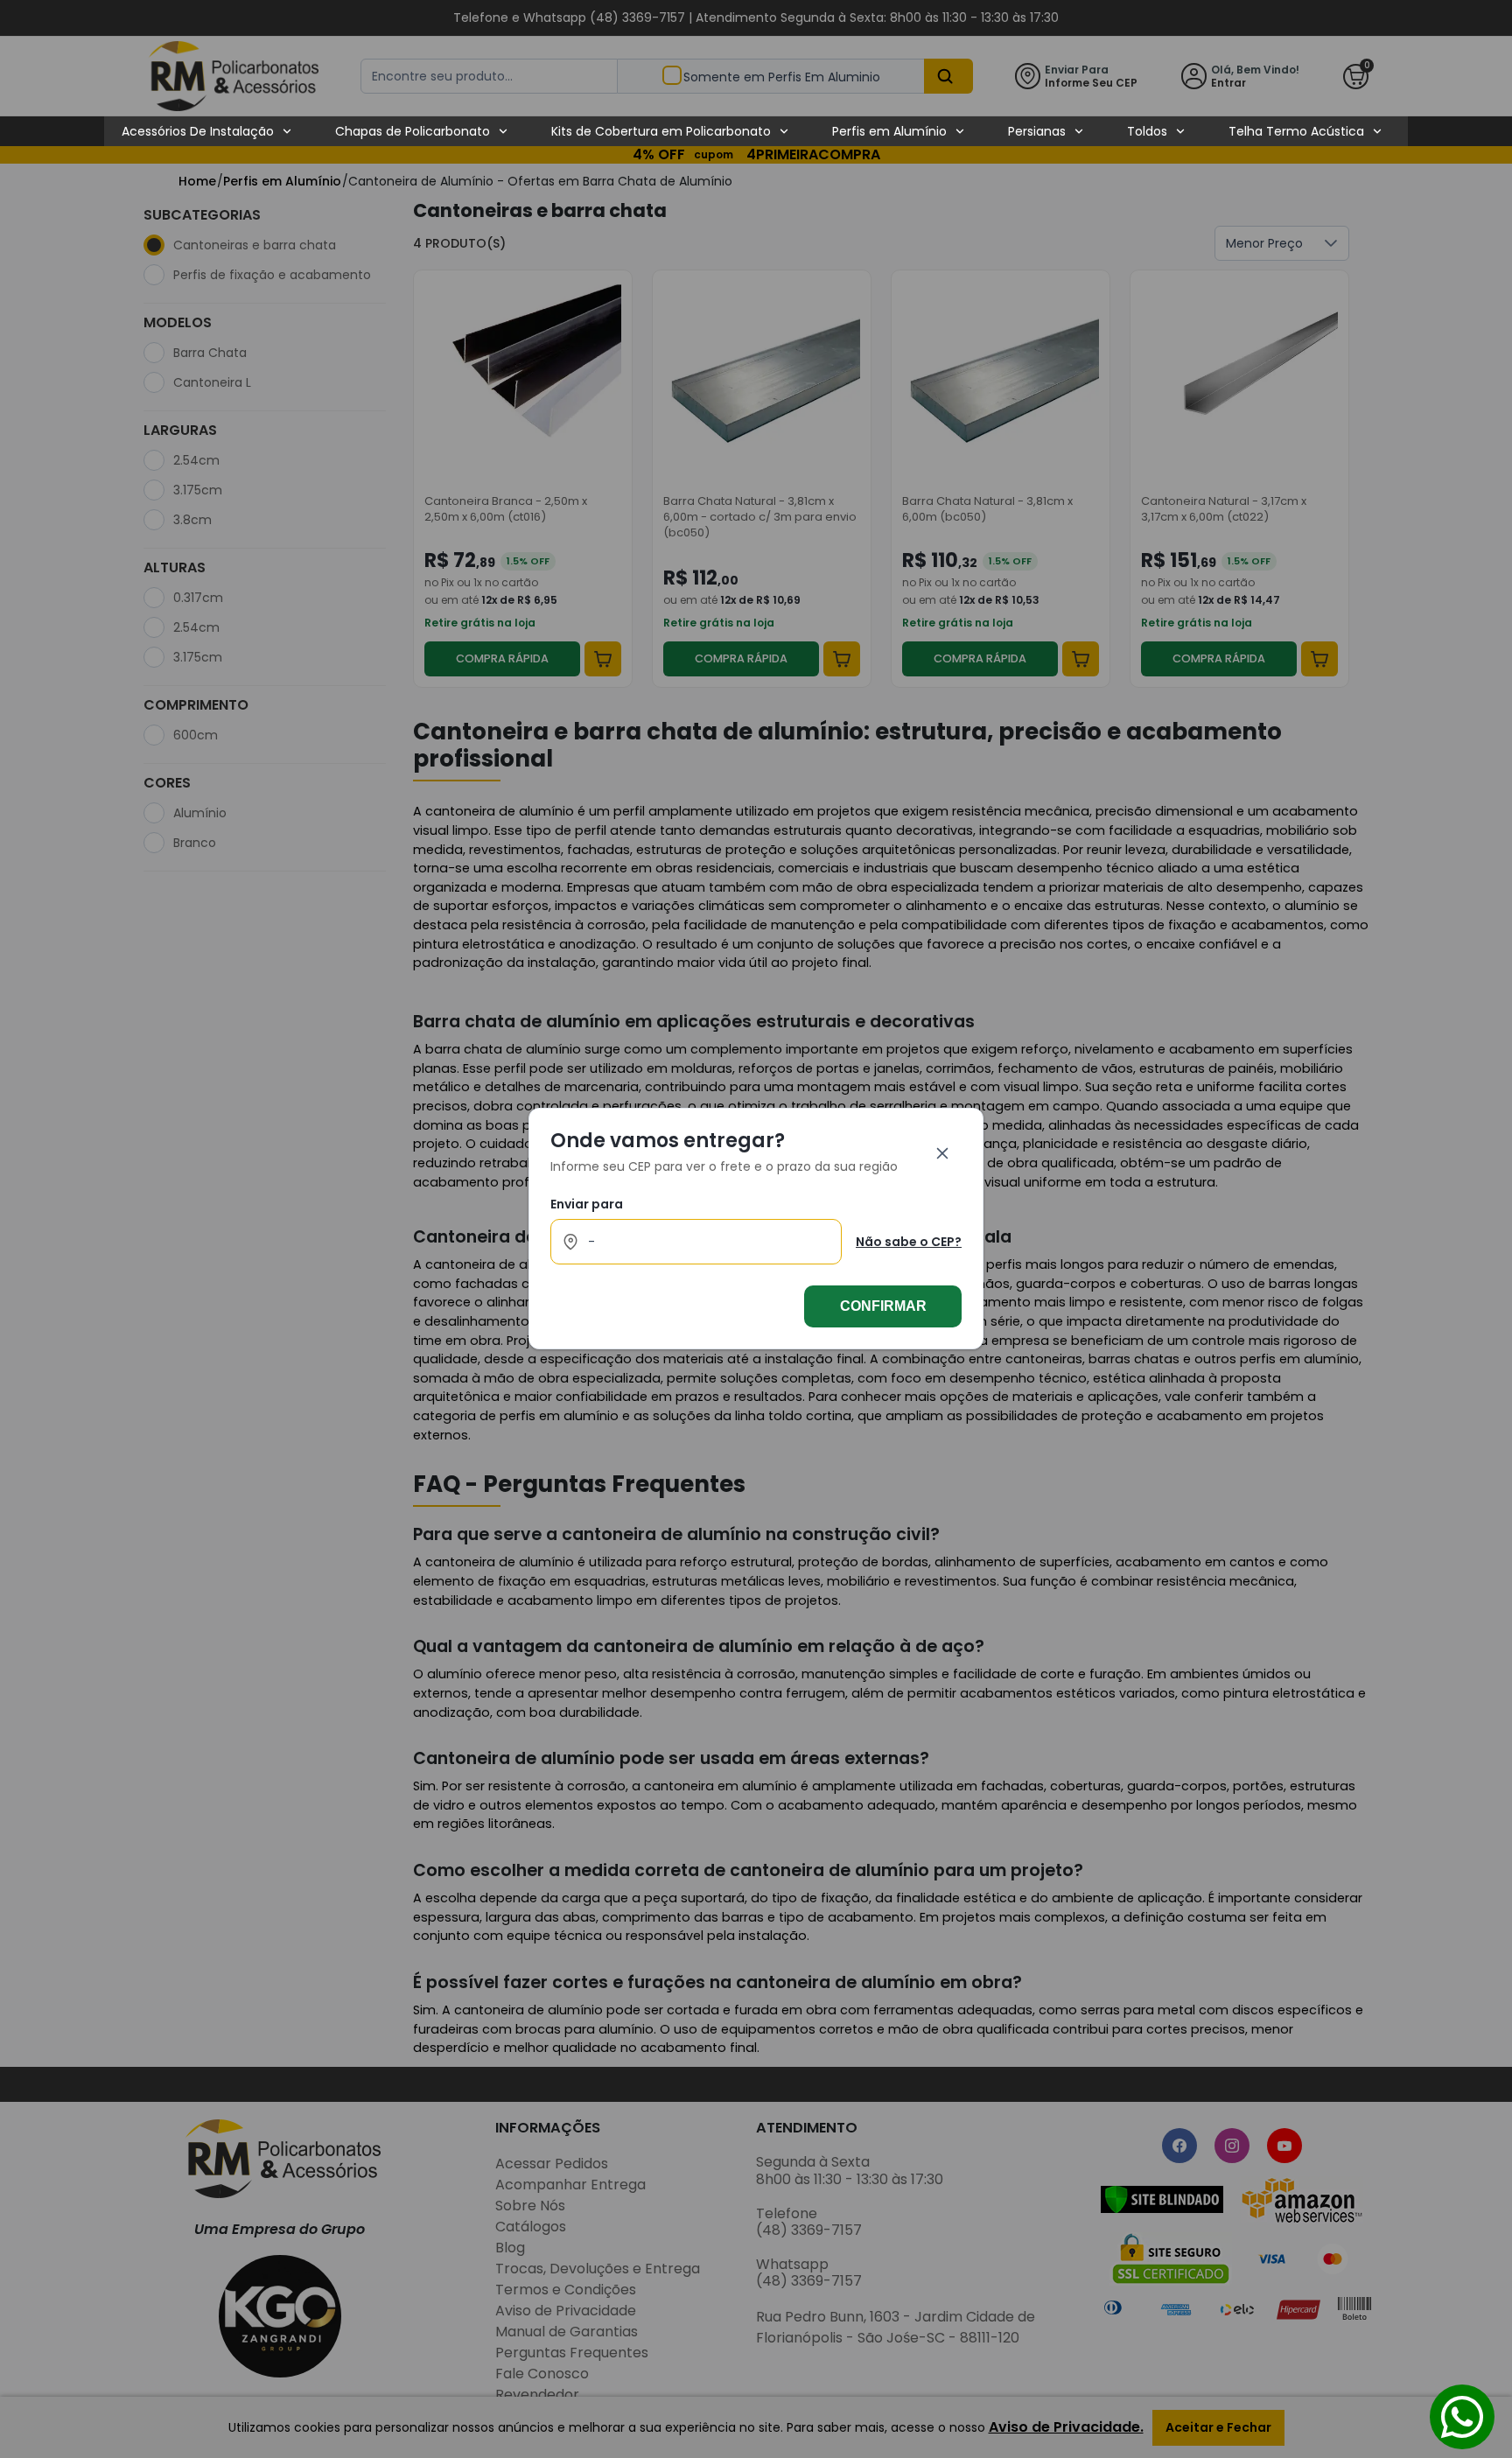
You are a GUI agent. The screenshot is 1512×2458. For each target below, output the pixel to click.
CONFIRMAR (883, 1307)
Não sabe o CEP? (909, 1242)
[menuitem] (207, 131)
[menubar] (752, 131)
